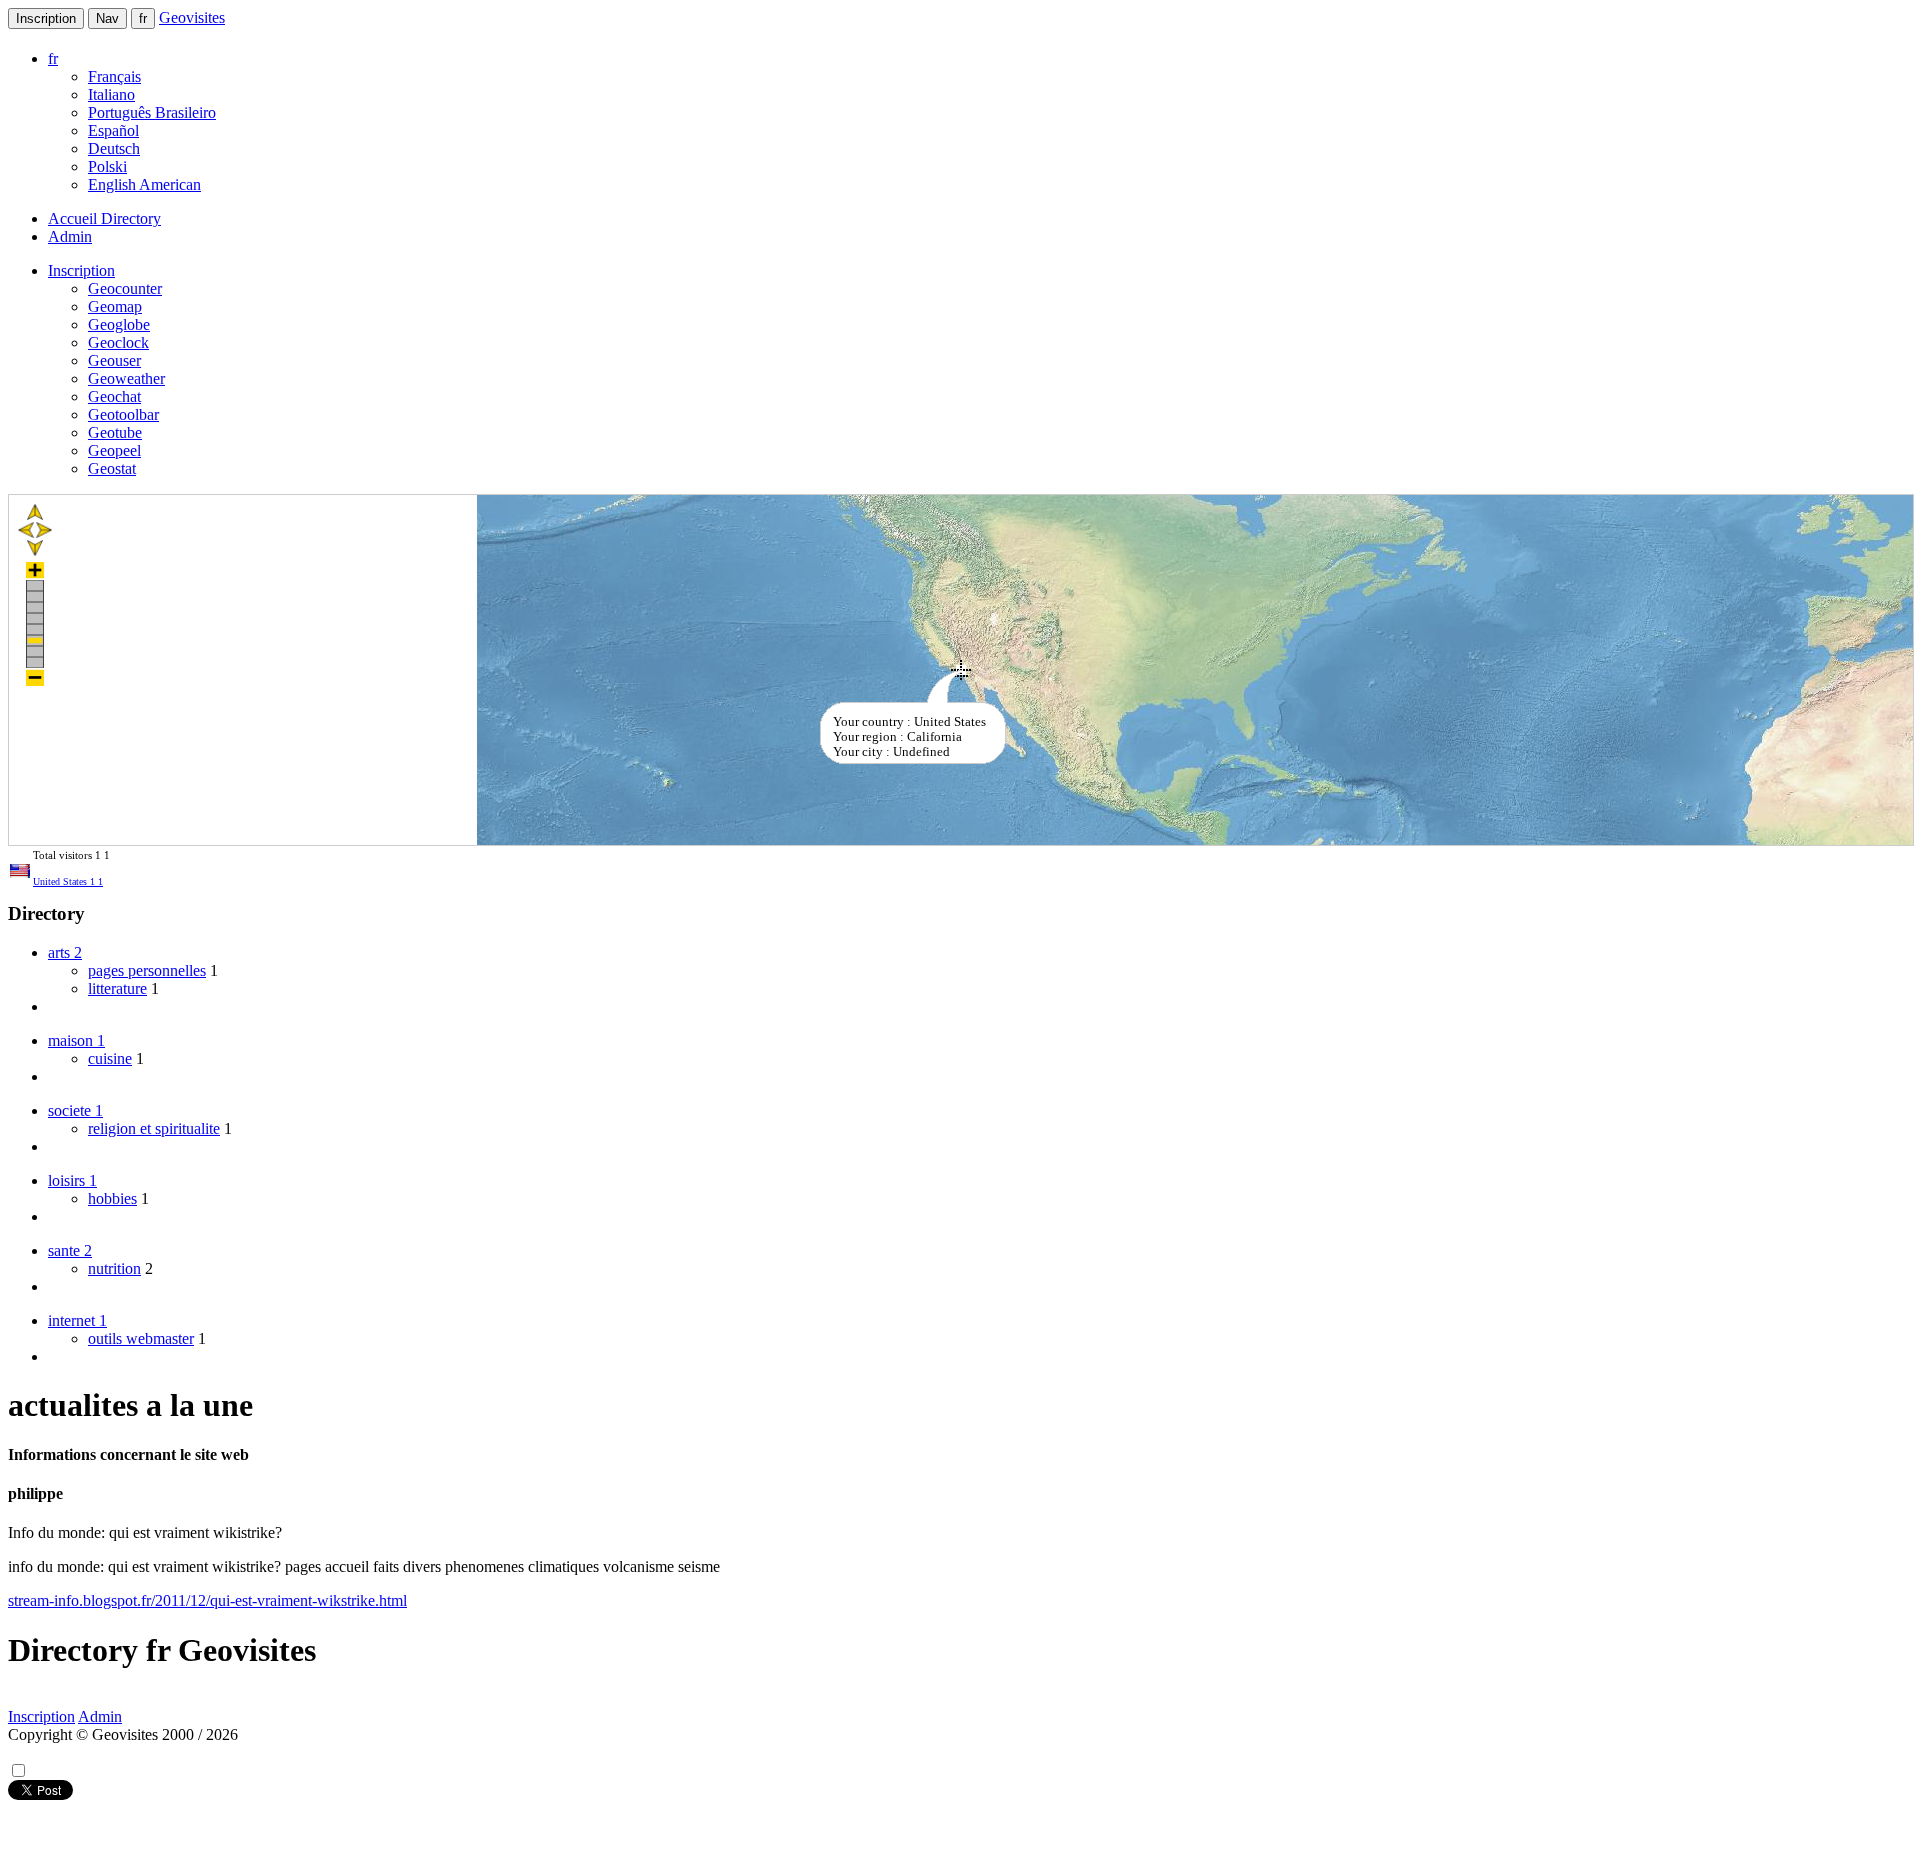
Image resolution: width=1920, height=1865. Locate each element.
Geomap (115, 306)
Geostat (112, 468)
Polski (107, 166)
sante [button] (70, 1250)
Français (114, 76)
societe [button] (75, 1110)
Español (113, 130)
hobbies (112, 1198)
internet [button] (77, 1320)
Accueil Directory (104, 218)
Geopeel (114, 450)
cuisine (110, 1058)
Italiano (111, 94)
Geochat (114, 396)
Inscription (46, 18)
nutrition (114, 1268)
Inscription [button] (81, 270)
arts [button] (65, 952)
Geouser (114, 360)
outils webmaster (141, 1338)
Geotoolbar (123, 414)
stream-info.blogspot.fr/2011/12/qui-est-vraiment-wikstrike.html (207, 1600)
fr (143, 18)
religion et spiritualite (154, 1128)
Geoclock (118, 342)
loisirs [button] (72, 1180)
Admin (70, 236)
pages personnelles (147, 970)
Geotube (115, 432)
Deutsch (114, 148)
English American (144, 184)
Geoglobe (119, 324)
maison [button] (76, 1040)
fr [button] (53, 58)
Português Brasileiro (152, 112)
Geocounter (125, 288)
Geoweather (126, 378)
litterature (117, 988)
